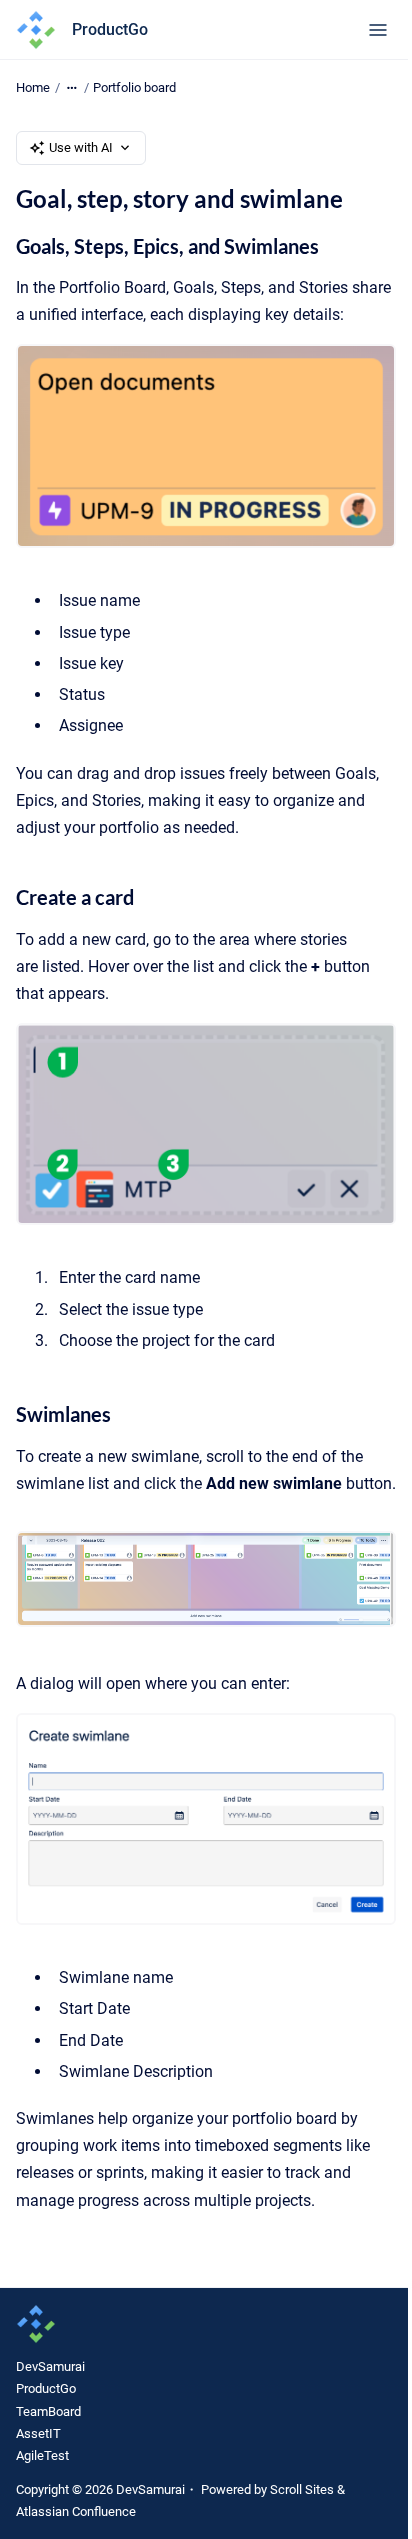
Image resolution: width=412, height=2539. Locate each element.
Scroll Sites (302, 2489)
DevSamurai (50, 2366)
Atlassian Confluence (76, 2511)
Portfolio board (134, 87)
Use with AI (81, 147)
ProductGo (110, 29)
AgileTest (42, 2455)
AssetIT (38, 2433)
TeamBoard (48, 2411)
